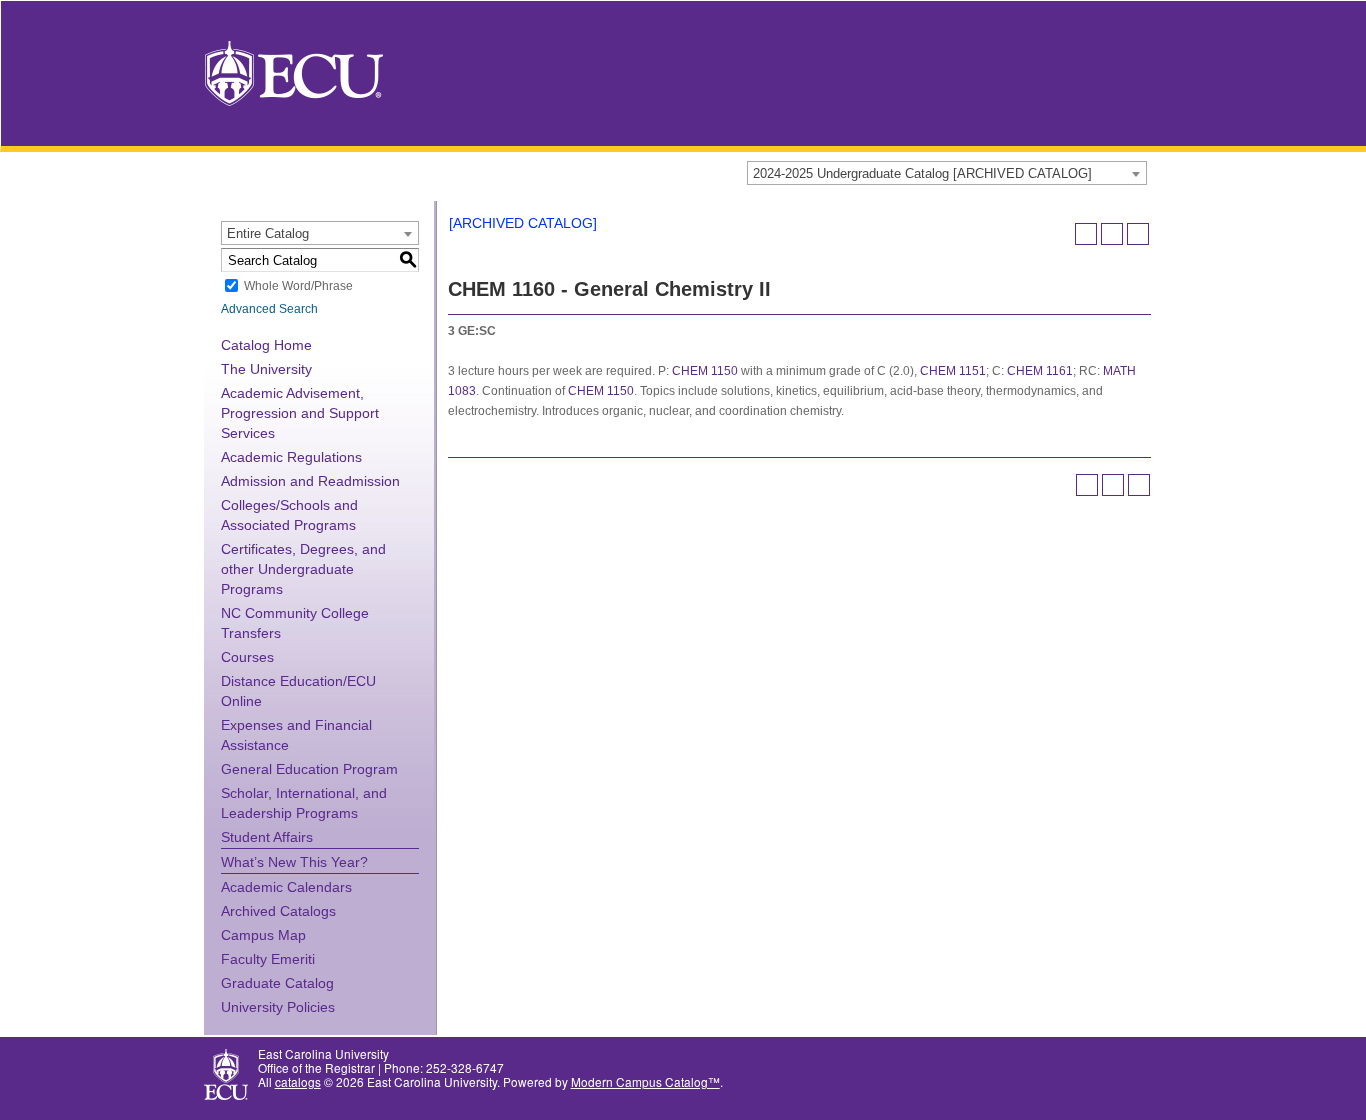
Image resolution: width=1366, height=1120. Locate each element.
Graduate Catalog (277, 983)
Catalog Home (266, 345)
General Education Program (309, 769)
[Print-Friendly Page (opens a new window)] (1112, 234)
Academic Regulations (291, 457)
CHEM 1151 (953, 371)
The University (266, 369)
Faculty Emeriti (268, 959)
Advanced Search (269, 309)
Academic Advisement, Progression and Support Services (300, 413)
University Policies (278, 1007)
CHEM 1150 (705, 371)
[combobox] (947, 173)
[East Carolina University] (294, 71)
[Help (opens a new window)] (1138, 234)
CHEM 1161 (1040, 371)
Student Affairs (267, 837)
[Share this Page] (1086, 234)
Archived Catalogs (278, 911)
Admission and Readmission (310, 481)
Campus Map (263, 935)
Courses (247, 657)
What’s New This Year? (294, 862)
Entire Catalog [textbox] (268, 233)
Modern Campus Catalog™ (645, 1081)
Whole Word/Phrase (298, 286)
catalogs (298, 1081)
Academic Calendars (286, 887)
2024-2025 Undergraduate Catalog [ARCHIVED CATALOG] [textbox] (922, 173)
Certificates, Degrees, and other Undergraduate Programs (303, 569)
